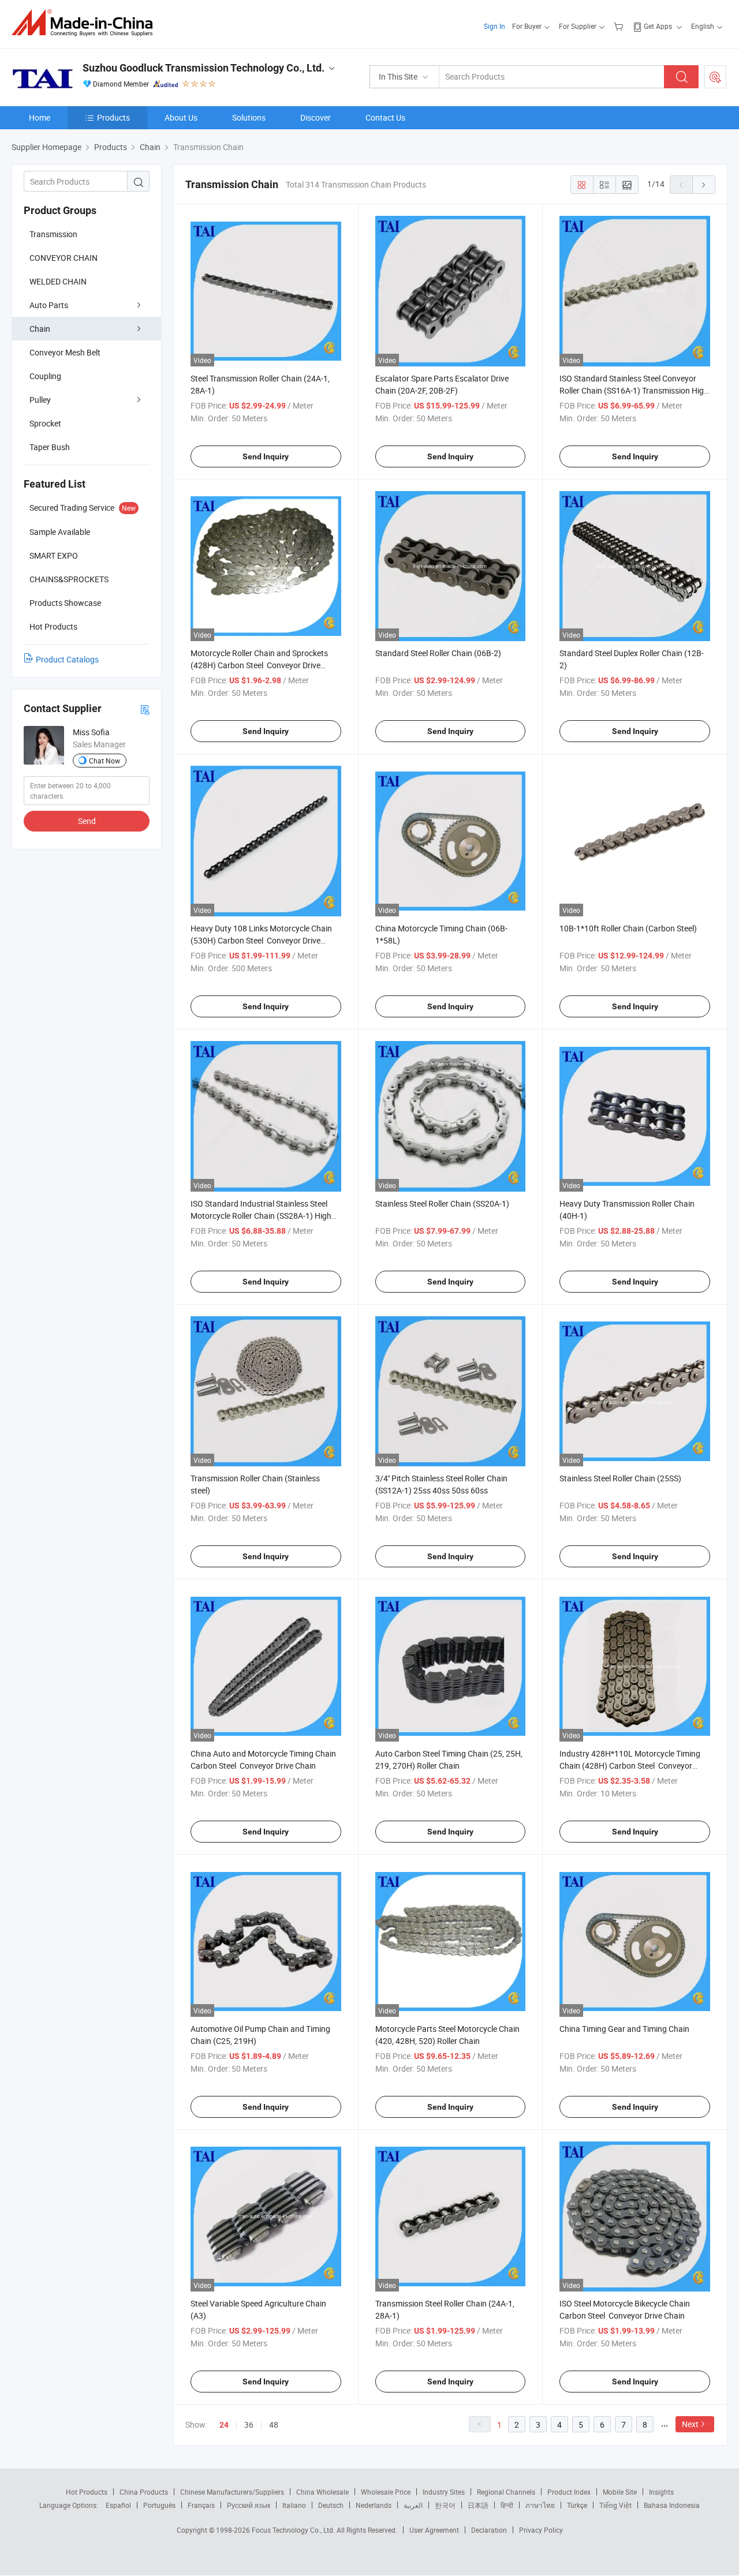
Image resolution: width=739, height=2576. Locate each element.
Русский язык (249, 2505)
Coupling (45, 376)
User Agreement (434, 2530)
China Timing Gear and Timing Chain (624, 2029)
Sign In (494, 26)
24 (224, 2425)
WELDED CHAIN (58, 281)
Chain (40, 329)
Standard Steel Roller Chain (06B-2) (438, 653)
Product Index (569, 2492)
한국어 (445, 2505)
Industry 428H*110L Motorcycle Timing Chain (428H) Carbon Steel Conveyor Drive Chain (630, 1766)
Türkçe (577, 2505)
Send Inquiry (266, 456)
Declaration (489, 2530)
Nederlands (374, 2505)
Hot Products (87, 2492)
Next (690, 2424)
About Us (181, 117)
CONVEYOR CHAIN (64, 258)
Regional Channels (506, 2492)
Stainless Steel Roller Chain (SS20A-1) (442, 1203)
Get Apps (658, 26)
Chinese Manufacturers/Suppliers (232, 2492)
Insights (661, 2492)
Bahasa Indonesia (672, 2505)
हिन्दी (507, 2505)
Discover (316, 117)
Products (113, 117)
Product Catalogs (67, 659)
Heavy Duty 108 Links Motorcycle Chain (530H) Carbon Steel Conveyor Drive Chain (261, 940)
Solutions (249, 117)
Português (159, 2505)
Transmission (53, 234)
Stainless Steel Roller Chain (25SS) (620, 1478)
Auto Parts (49, 305)
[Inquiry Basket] (620, 26)
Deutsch (331, 2505)
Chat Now (104, 761)
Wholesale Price (386, 2492)
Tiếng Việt (615, 2505)
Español (118, 2505)
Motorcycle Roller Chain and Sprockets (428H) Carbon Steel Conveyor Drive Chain (259, 665)
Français (201, 2505)
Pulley (40, 400)
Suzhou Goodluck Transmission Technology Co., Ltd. (204, 68)
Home (40, 117)
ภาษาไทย (540, 2505)
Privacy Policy (541, 2530)
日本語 (478, 2505)
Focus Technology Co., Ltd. (294, 2530)
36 (249, 2425)
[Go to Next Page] (704, 185)
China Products (144, 2492)
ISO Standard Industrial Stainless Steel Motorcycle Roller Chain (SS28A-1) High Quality (261, 1216)
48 (274, 2425)
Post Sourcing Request (715, 77)
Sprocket (45, 423)
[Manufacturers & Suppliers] (86, 23)
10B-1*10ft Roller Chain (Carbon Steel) (628, 928)
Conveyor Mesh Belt (65, 352)
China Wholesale (322, 2492)
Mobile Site (620, 2492)
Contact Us (385, 117)
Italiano (294, 2505)
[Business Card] (145, 709)
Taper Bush (50, 447)
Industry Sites (444, 2492)
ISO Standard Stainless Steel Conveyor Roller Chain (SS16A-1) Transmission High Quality (634, 390)
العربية (413, 2505)
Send (87, 821)
